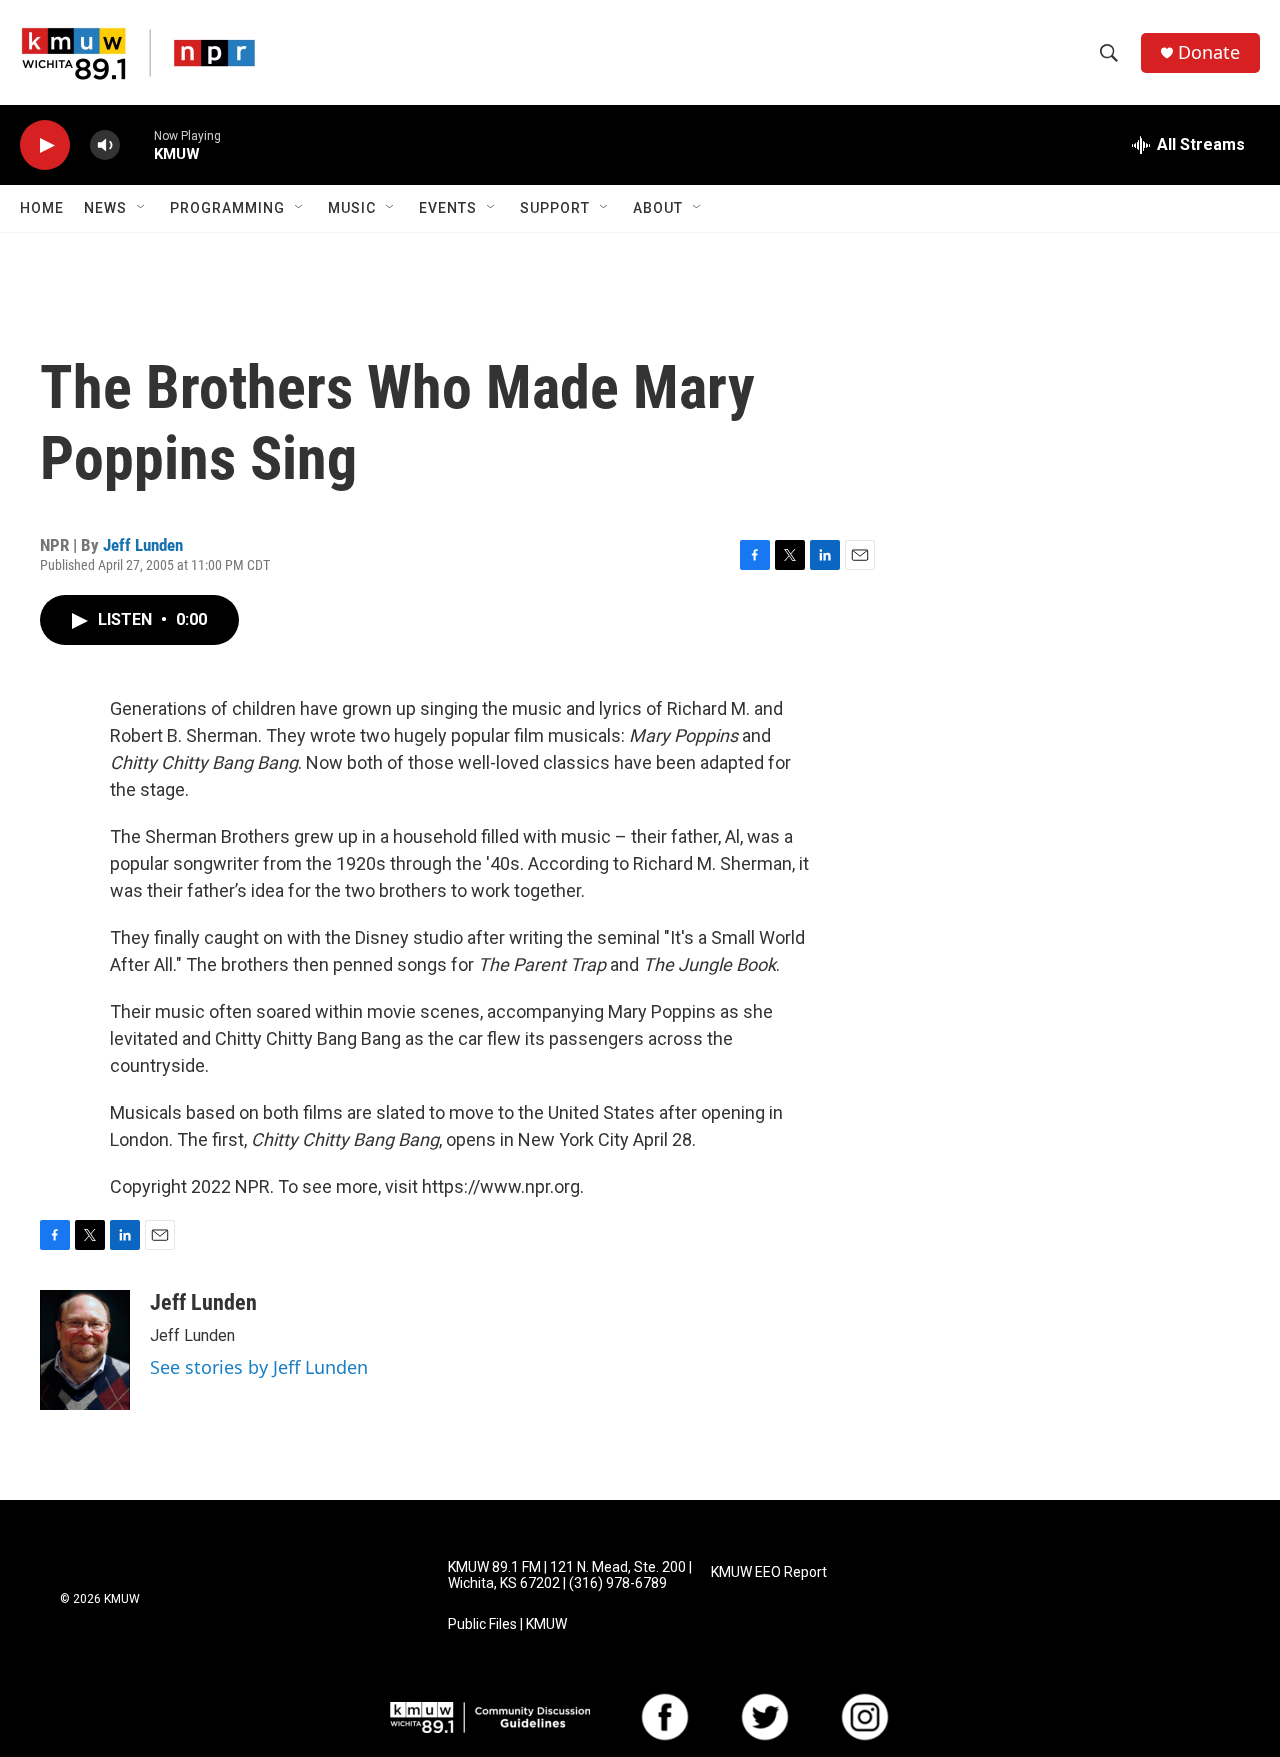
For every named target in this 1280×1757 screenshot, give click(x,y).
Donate (1209, 52)
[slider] (137, 144)
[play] (45, 145)
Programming (227, 208)
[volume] (105, 145)
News (105, 208)
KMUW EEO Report (769, 1572)
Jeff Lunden (143, 545)
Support (555, 208)
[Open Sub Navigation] (142, 208)
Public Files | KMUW (507, 1624)
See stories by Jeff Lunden (259, 1367)
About (658, 208)
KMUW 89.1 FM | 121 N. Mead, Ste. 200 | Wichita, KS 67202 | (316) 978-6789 (570, 1575)
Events (448, 208)
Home (42, 208)
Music (352, 208)
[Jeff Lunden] (85, 1350)
